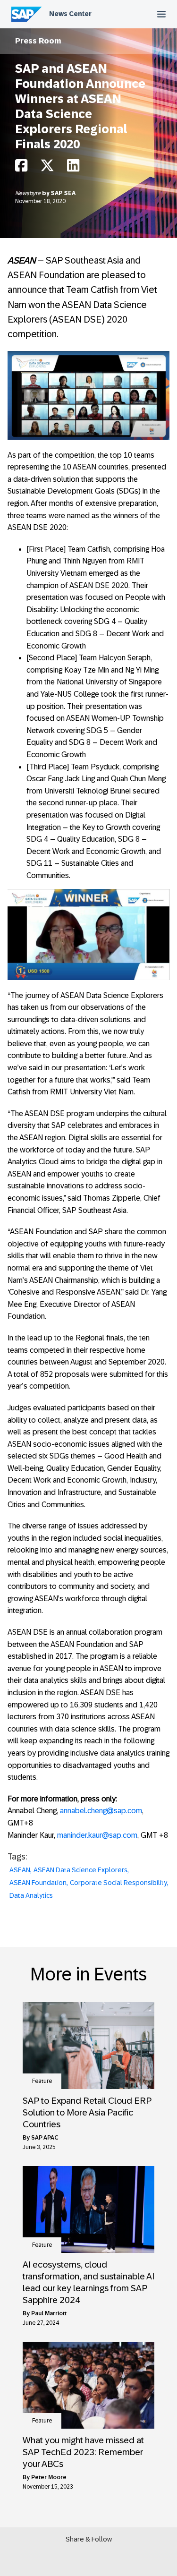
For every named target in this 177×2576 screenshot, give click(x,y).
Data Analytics (31, 1895)
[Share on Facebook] (21, 168)
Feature (42, 2081)
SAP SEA (63, 193)
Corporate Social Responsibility (118, 1883)
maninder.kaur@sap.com (97, 1835)
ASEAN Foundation (38, 1883)
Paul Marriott (49, 2313)
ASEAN (20, 1870)
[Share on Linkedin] (73, 168)
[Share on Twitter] (47, 168)
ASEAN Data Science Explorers (80, 1870)
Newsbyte (29, 193)
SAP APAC (45, 2138)
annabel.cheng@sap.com (101, 1811)
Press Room (38, 41)
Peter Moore (49, 2477)
